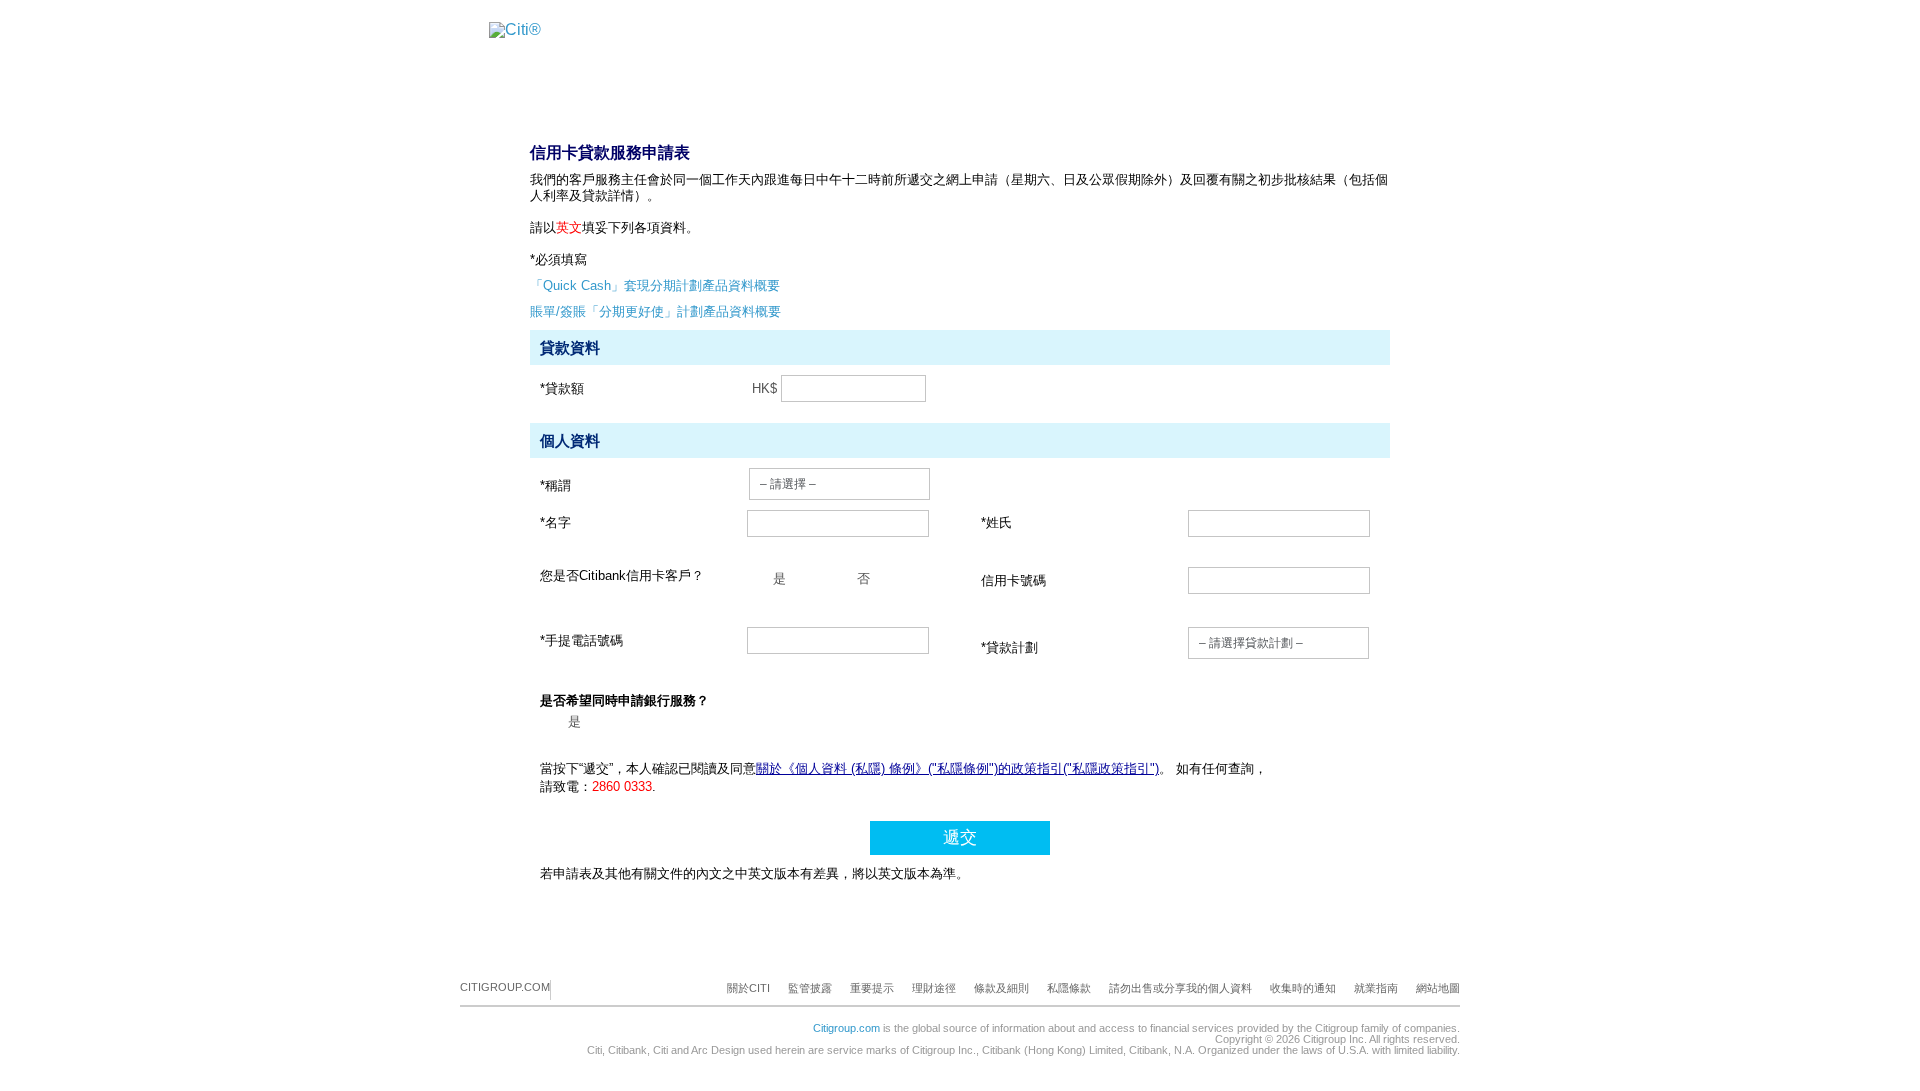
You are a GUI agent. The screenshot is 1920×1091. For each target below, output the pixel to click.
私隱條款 (1069, 988)
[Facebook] (567, 989)
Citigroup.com (846, 1028)
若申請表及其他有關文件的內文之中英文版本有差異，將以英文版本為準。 (754, 873)
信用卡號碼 (1013, 580)
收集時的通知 (1303, 988)
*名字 (555, 522)
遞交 (960, 837)
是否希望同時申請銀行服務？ (624, 700)
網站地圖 (1438, 988)
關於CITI (748, 988)
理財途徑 (934, 988)
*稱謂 (555, 485)
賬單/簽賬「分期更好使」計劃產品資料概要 (655, 311)
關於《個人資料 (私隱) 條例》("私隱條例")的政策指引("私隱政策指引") (957, 768)
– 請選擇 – (788, 484)
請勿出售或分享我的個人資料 (1180, 988)
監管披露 (810, 988)
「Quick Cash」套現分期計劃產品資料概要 (655, 285)
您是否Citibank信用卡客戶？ (622, 575)
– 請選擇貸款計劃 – (1251, 643)
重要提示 (872, 988)
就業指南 (1376, 988)
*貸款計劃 (1009, 647)
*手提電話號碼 (581, 640)
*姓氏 (996, 522)
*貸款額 (562, 388)
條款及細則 (1001, 988)
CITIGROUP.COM (505, 987)
